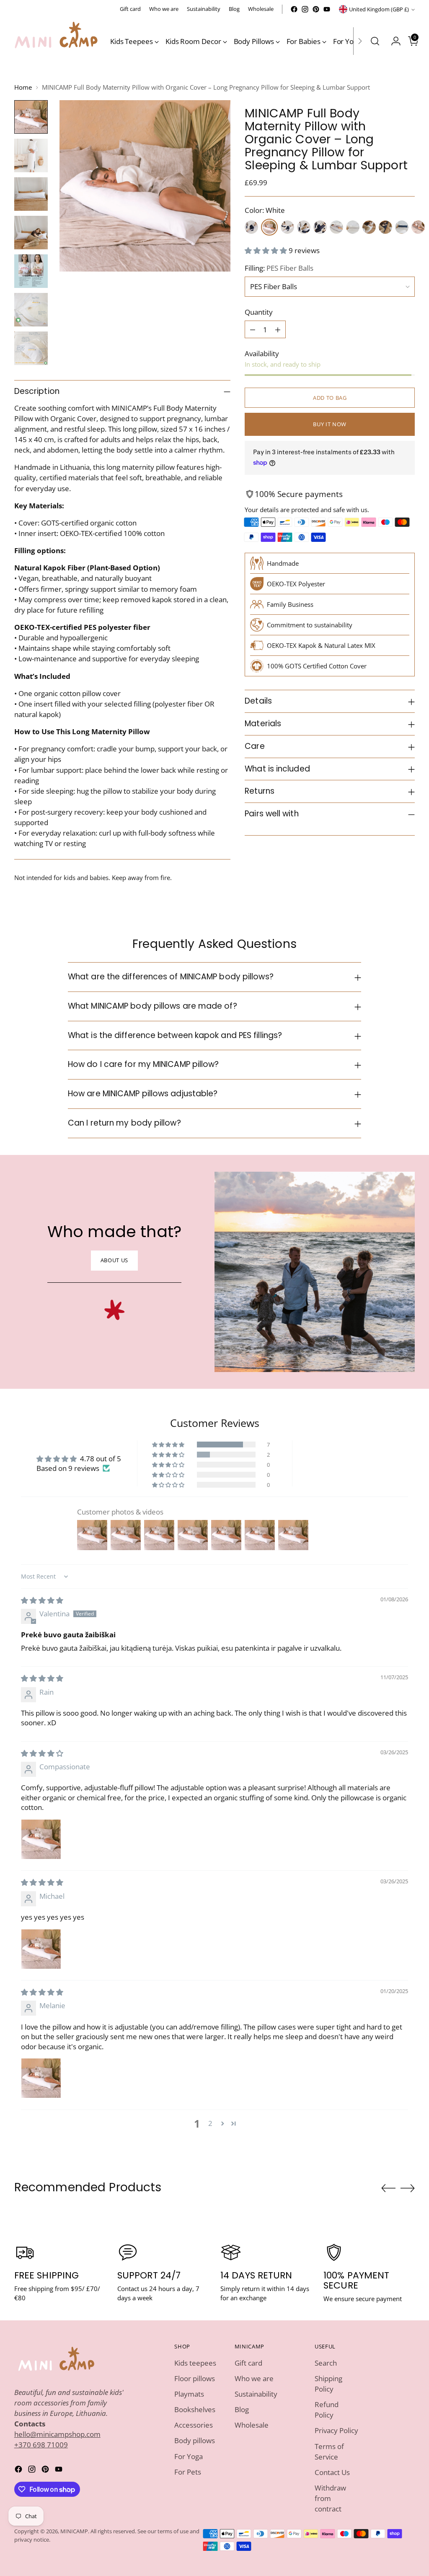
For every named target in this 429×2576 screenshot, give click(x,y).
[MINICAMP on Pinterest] (316, 9)
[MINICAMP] (56, 41)
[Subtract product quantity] (253, 329)
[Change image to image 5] (31, 271)
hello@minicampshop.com (57, 2434)
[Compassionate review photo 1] (41, 1839)
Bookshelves (195, 2409)
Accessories (194, 2425)
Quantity (259, 312)
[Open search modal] (375, 41)
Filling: (279, 268)
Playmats (189, 2394)
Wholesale (252, 2425)
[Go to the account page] (393, 41)
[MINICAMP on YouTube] (327, 9)
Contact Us (332, 2472)
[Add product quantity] (278, 329)
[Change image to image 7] (31, 348)
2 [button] (210, 2123)
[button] (267, 250)
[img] (42, 1600)
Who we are (254, 2378)
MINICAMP (74, 2531)
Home (23, 87)
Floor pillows (195, 2378)
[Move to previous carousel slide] (388, 2188)
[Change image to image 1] (31, 117)
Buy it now (330, 424)
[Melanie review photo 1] (41, 2078)
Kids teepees (195, 2363)
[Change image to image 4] (31, 233)
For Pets (188, 2472)
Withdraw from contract (330, 2498)
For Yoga (189, 2456)
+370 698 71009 (41, 2445)
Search (326, 2363)
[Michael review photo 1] (41, 1949)
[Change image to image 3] (31, 194)
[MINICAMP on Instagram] (305, 9)
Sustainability (256, 2394)
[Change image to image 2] (31, 155)
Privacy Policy (336, 2430)
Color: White (265, 210)
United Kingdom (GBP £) (379, 9)
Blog (242, 2409)
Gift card (248, 2363)
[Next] (360, 41)
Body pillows (195, 2440)
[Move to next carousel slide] (408, 2188)
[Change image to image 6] (31, 310)
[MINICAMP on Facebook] (294, 9)
